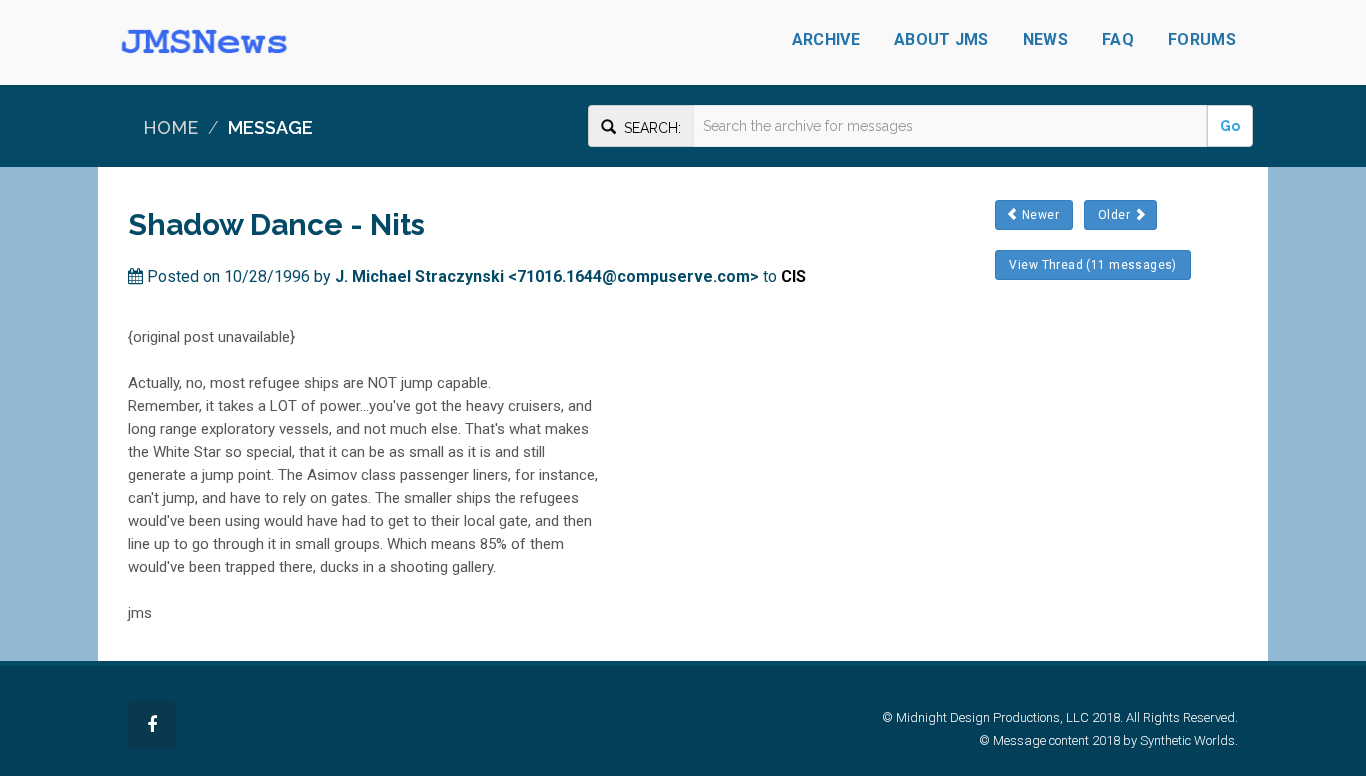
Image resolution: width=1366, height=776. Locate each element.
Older (1114, 215)
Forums (1202, 39)
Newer (1040, 215)
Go (1230, 126)
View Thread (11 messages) (1093, 265)
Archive (826, 39)
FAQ (1118, 39)
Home (170, 127)
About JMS (941, 39)
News (1045, 39)
